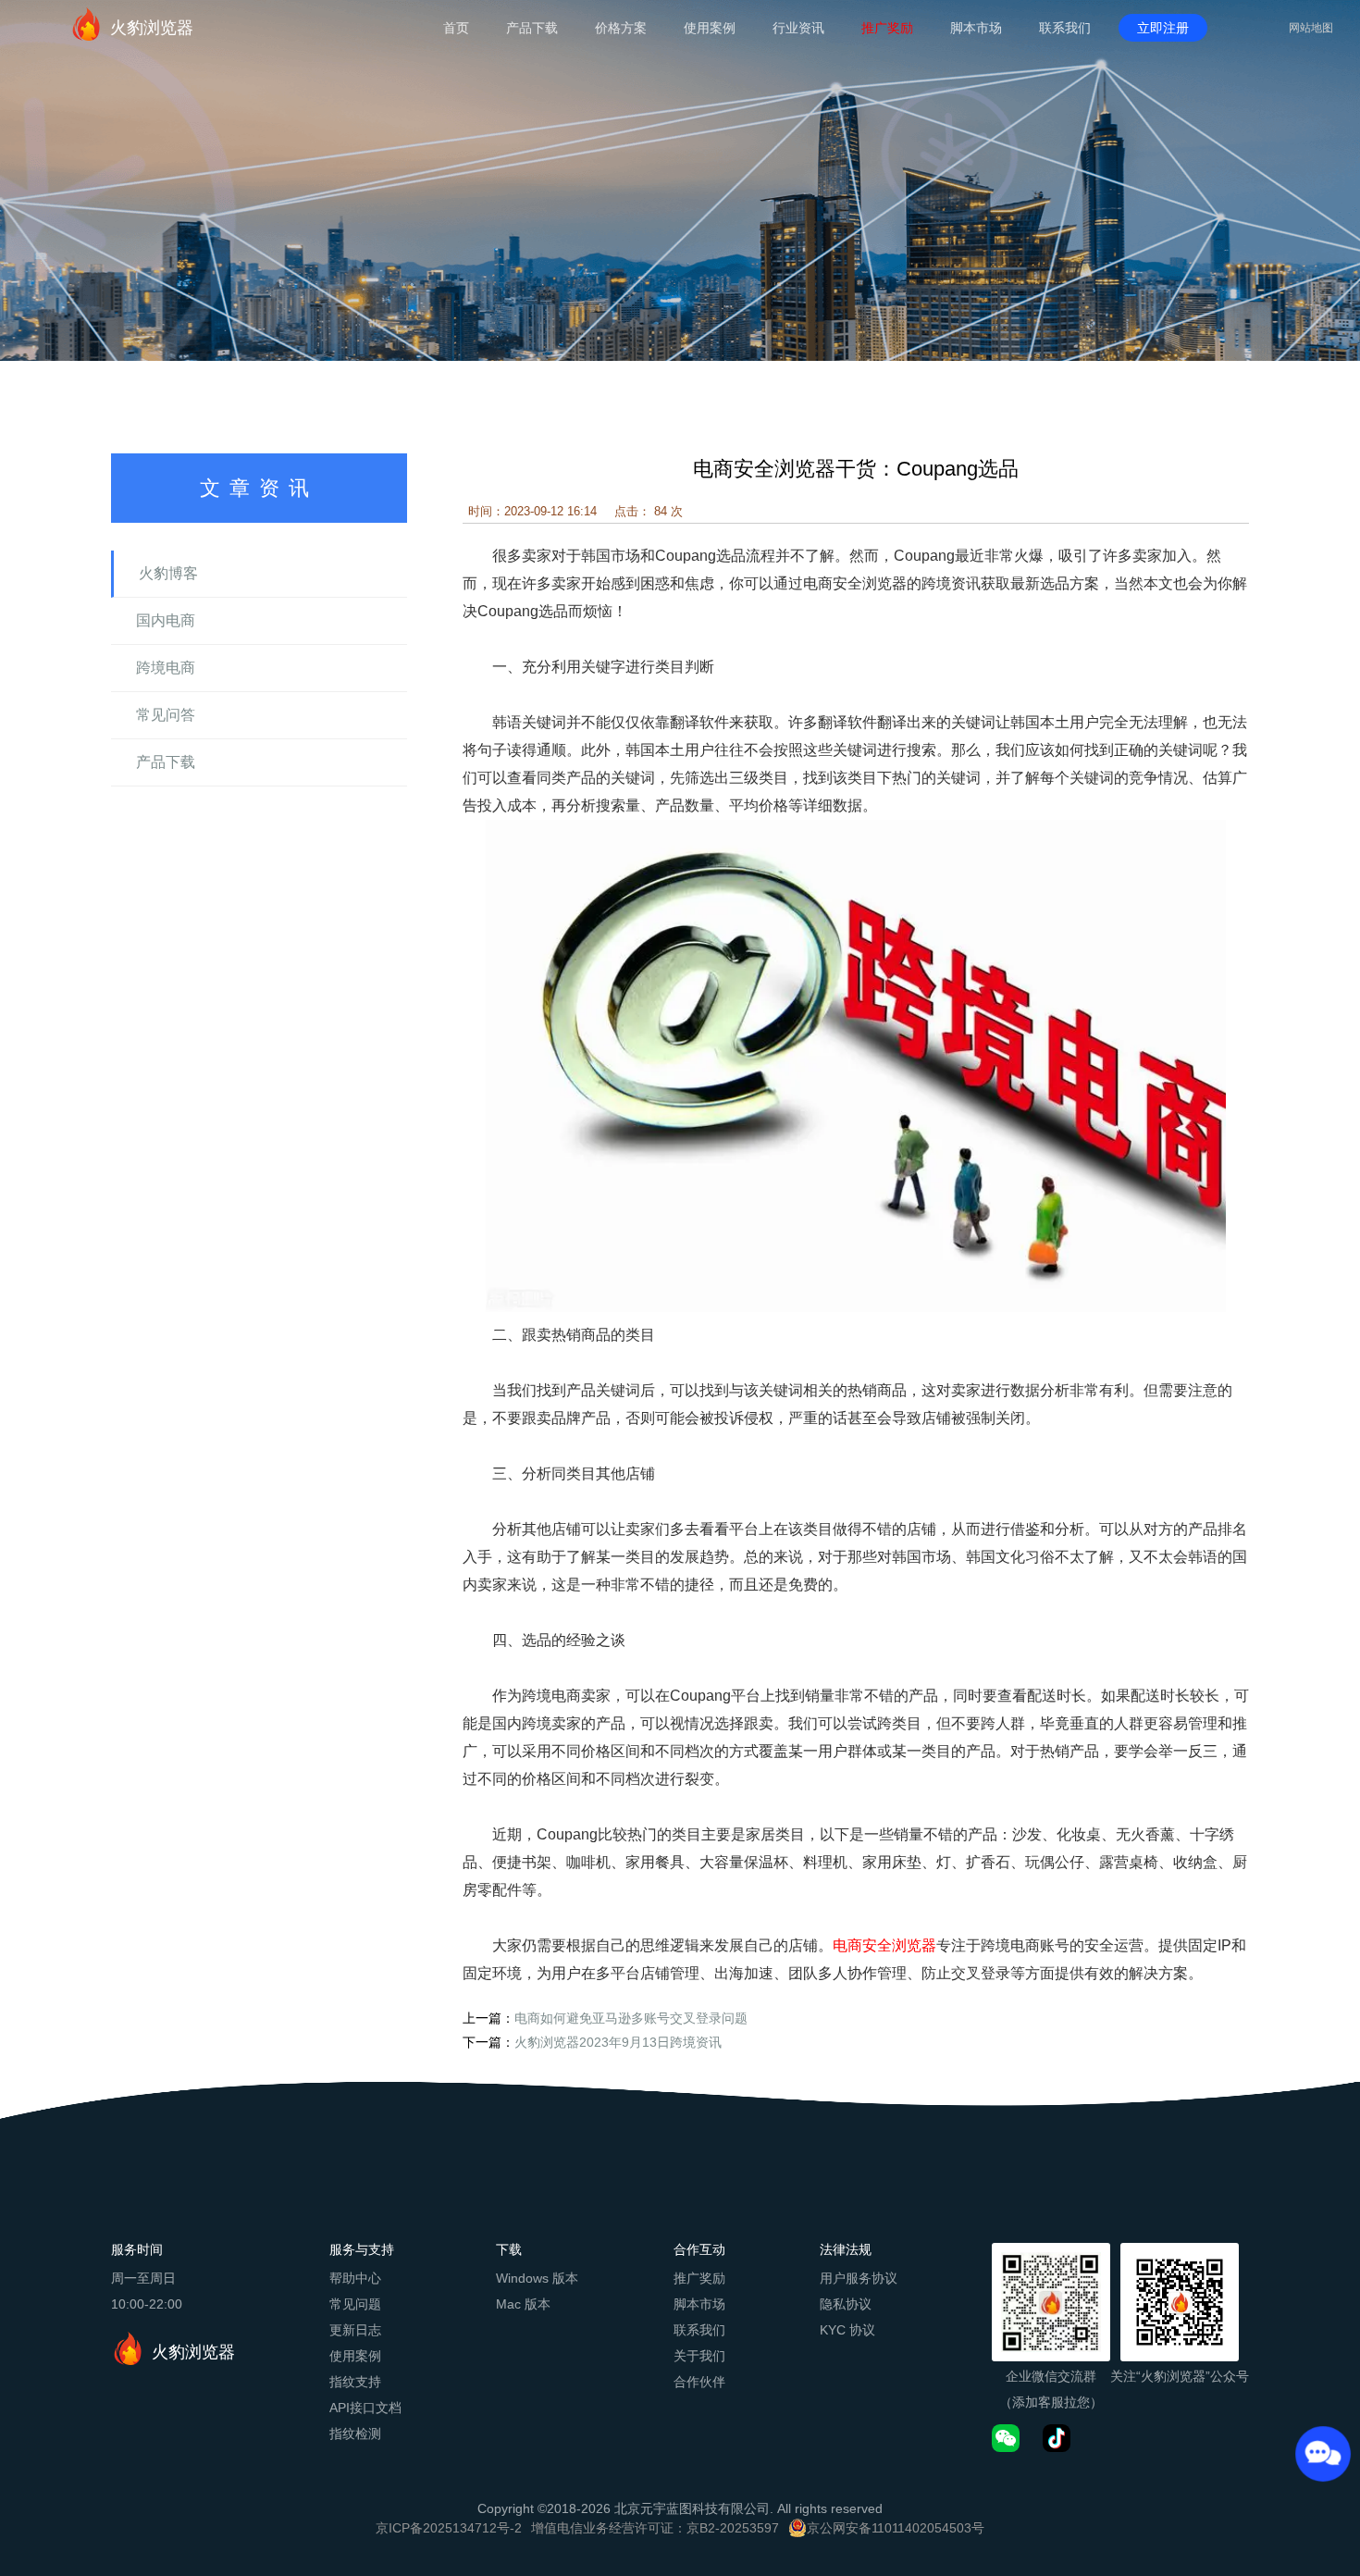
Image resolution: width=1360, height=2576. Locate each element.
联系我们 (1065, 28)
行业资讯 (798, 28)
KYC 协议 (847, 2330)
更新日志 (355, 2330)
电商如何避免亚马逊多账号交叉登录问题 (631, 2018)
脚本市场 (976, 28)
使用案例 (710, 28)
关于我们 (699, 2356)
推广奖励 (887, 28)
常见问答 (166, 715)
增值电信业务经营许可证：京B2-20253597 (655, 2528)
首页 (456, 28)
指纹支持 (355, 2382)
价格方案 (621, 28)
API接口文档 (365, 2408)
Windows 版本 (537, 2278)
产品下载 (532, 28)
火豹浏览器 (152, 28)
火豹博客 (168, 573)
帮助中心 (355, 2278)
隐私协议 (846, 2304)
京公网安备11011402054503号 (896, 2528)
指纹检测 (355, 2434)
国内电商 (166, 620)
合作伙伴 (699, 2382)
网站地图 (1311, 28)
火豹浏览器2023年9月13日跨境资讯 (618, 2042)
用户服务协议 (859, 2278)
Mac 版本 (523, 2304)
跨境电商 (166, 668)
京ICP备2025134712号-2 (449, 2528)
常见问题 (355, 2304)
